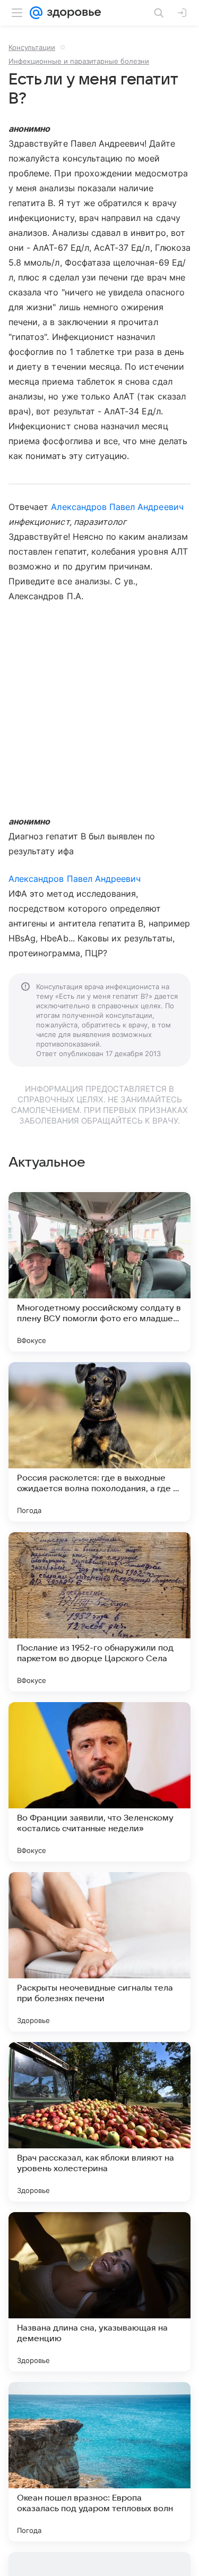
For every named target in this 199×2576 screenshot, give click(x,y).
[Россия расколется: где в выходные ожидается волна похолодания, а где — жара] (99, 1442)
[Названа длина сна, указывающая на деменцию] (99, 2292)
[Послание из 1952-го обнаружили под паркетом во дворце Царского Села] (99, 1612)
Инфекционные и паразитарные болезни (79, 61)
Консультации (32, 47)
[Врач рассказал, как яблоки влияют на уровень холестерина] (99, 2122)
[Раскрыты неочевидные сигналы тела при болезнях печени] (99, 1952)
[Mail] (36, 13)
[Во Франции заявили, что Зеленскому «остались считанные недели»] (99, 1782)
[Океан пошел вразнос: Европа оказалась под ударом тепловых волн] (99, 2462)
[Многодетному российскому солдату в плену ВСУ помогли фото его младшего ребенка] (99, 1272)
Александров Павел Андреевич (117, 507)
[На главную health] (72, 13)
